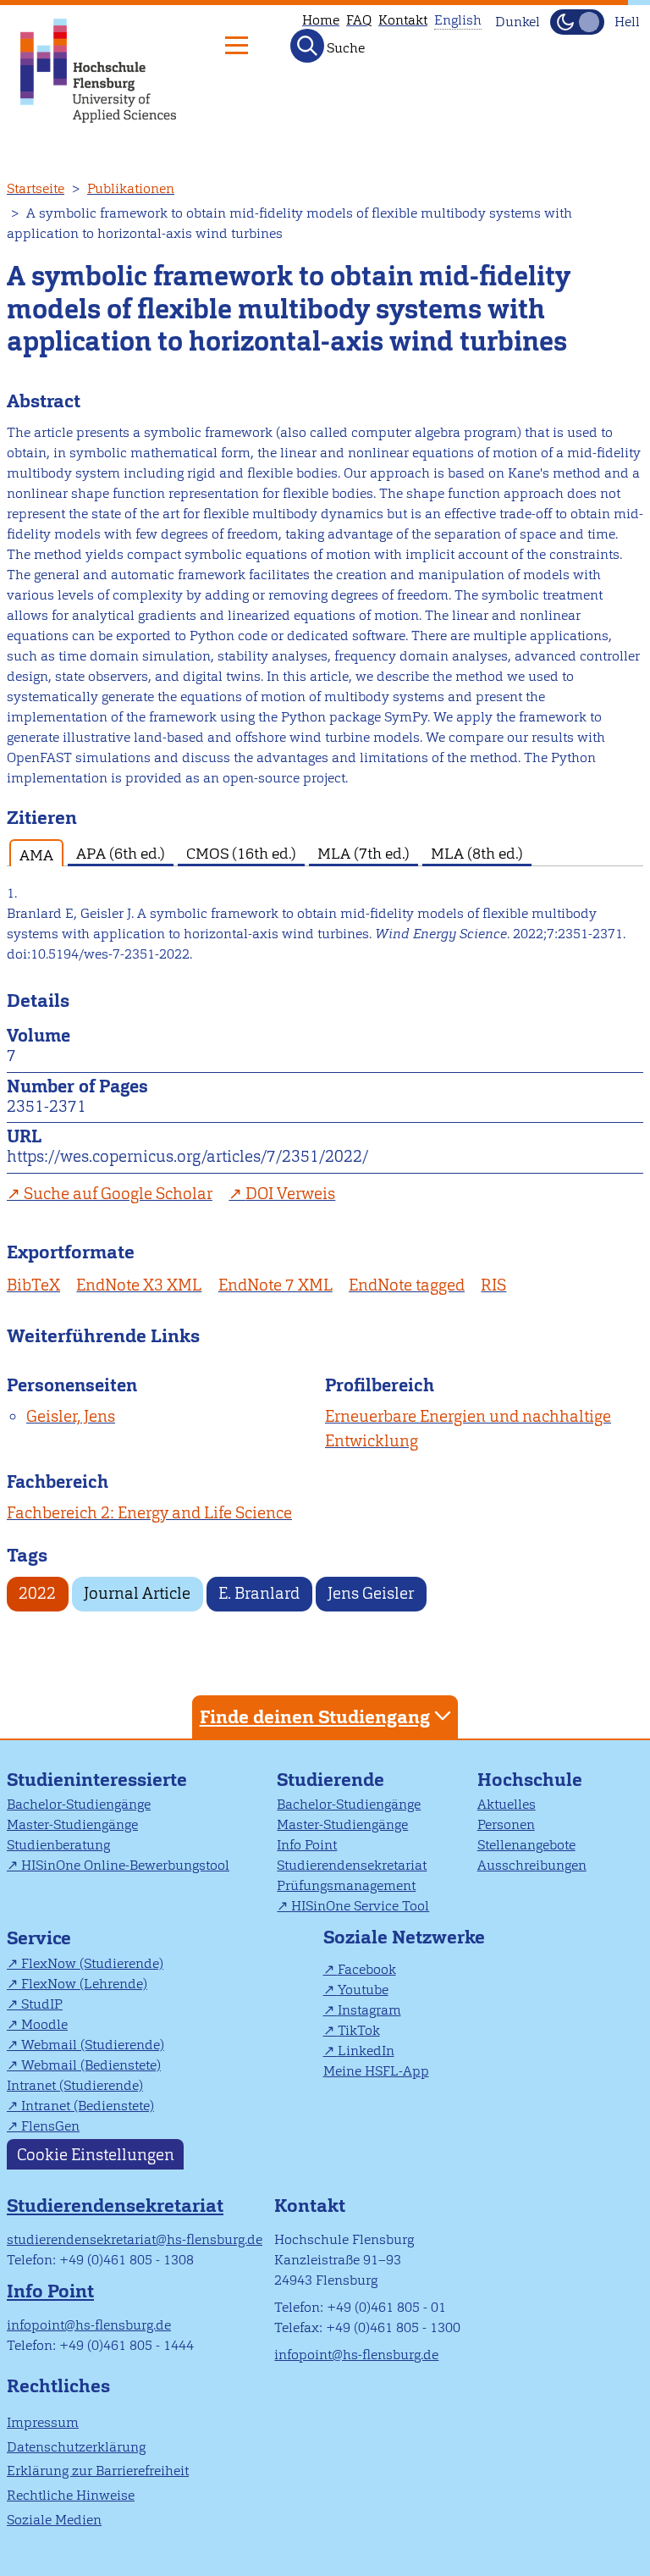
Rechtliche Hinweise (71, 2495)
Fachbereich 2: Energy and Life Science (149, 1513)
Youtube (363, 1990)
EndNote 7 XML (275, 1285)
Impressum (43, 2422)
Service (39, 1938)
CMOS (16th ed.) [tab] (241, 853)
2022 (37, 1593)
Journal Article (137, 1593)
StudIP (42, 2004)
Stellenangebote (526, 1845)
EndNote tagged (407, 1285)
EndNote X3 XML (139, 1285)
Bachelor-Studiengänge (79, 1804)
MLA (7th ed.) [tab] (364, 853)
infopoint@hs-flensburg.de (89, 2325)
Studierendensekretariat (352, 1865)
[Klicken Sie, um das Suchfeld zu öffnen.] (307, 46)
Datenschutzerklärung (76, 2447)
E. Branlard (259, 1593)
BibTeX (33, 1285)
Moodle (44, 2024)
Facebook (367, 1969)
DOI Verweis (290, 1194)
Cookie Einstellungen (96, 2155)
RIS (493, 1285)
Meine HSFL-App (376, 2071)
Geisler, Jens (71, 1416)
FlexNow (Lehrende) (84, 1984)
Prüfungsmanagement (346, 1885)
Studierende (331, 1780)
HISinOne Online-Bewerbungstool (125, 1865)
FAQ (359, 20)
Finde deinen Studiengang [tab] (315, 1717)
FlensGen (50, 2126)
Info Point (307, 1845)
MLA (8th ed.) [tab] (477, 853)
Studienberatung (58, 1845)
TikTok (359, 2030)
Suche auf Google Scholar (118, 1194)
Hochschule (530, 1780)
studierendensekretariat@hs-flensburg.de (135, 2239)
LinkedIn (366, 2051)
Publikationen (131, 188)
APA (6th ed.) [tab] (121, 853)
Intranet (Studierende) (75, 2085)
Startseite (36, 188)
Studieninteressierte (97, 1780)
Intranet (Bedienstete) (88, 2106)
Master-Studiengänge (72, 1824)
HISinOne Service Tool (360, 1906)
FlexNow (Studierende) (92, 1963)
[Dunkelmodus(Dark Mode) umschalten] (577, 22)
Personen (506, 1824)
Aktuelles (507, 1804)
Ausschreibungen (532, 1865)
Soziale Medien (54, 2520)
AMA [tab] (36, 855)
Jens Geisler (371, 1593)
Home (321, 20)
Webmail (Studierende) (93, 2045)
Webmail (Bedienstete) (91, 2065)
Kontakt (403, 20)
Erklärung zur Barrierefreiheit (98, 2471)
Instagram (369, 2010)
